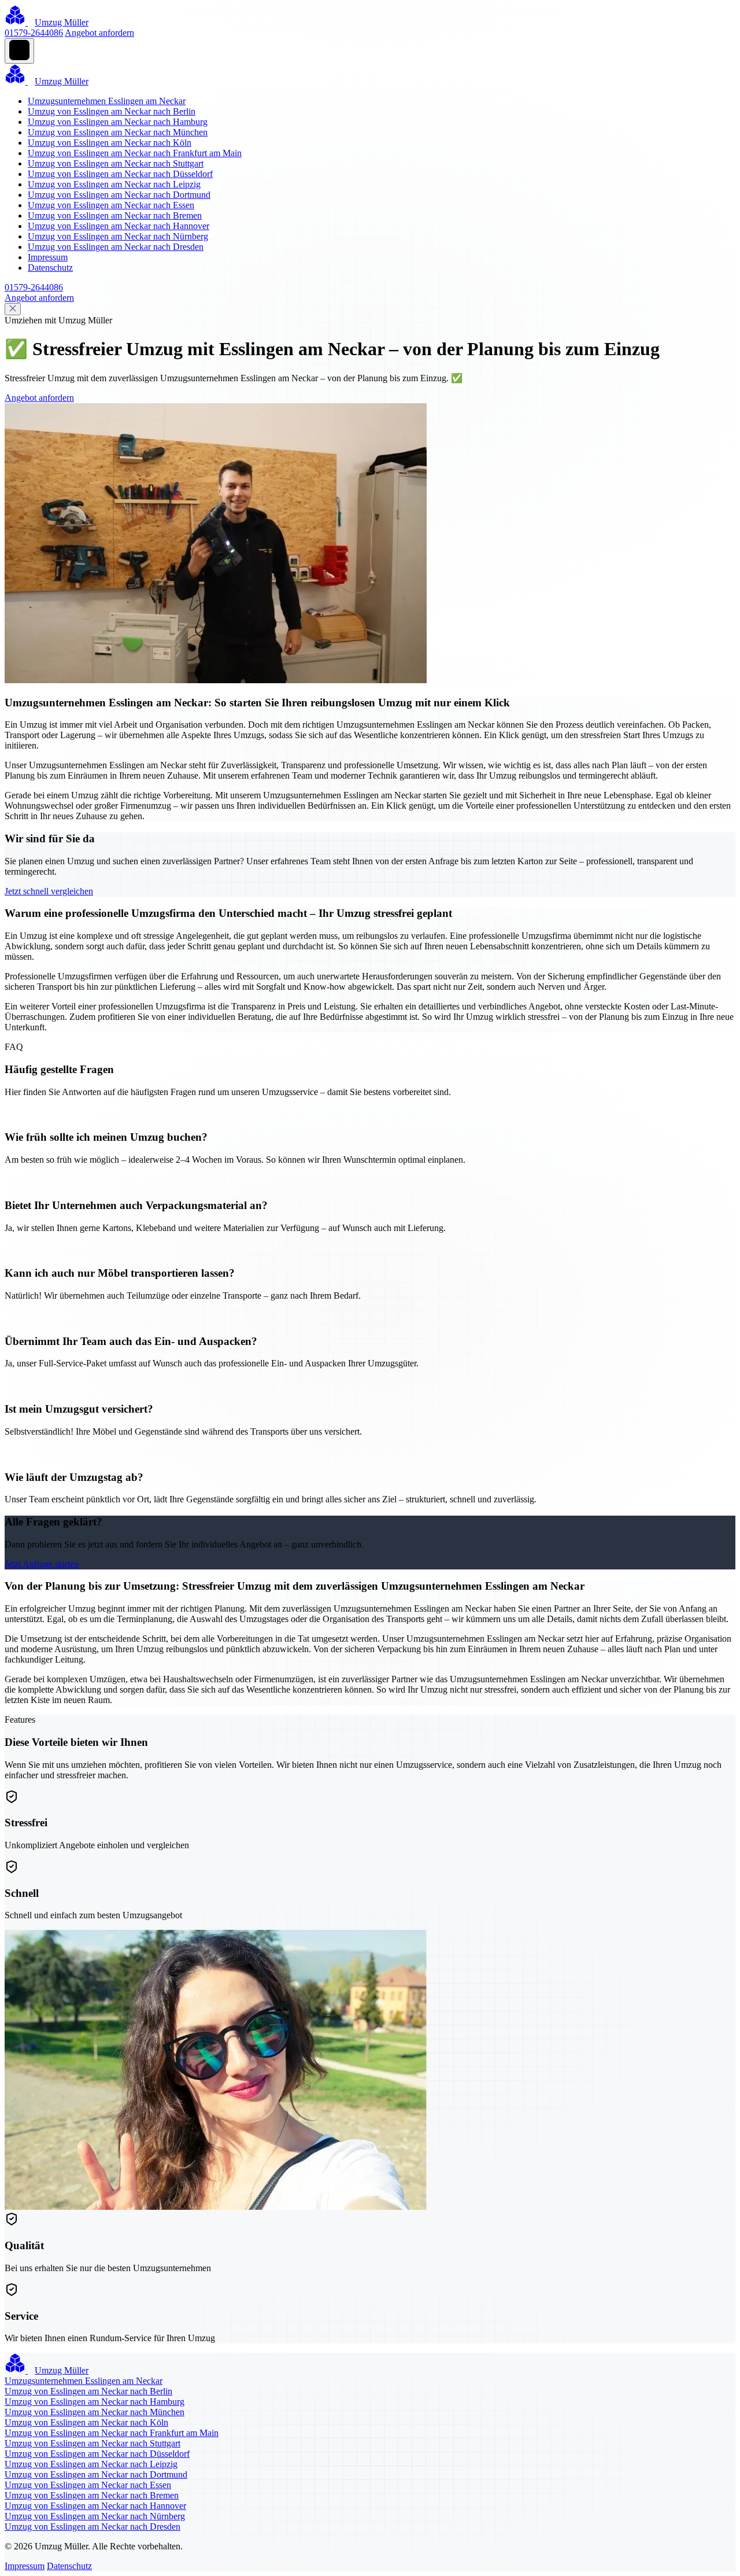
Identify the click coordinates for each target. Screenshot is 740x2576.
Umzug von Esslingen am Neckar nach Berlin (112, 111)
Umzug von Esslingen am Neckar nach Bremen (115, 215)
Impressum (48, 257)
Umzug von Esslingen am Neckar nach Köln (110, 143)
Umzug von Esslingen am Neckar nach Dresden (116, 247)
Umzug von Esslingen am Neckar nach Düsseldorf (120, 174)
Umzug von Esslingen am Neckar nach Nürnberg (118, 236)
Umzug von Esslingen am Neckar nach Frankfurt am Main (135, 153)
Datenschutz (50, 268)
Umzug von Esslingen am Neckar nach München (118, 132)
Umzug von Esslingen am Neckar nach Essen (111, 205)
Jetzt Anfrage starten (42, 1564)
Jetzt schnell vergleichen (49, 891)
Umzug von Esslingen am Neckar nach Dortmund (119, 195)
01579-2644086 (34, 33)
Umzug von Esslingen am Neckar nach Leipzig (114, 184)
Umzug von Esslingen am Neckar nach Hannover (119, 226)
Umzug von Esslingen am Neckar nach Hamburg (118, 122)
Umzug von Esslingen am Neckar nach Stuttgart (116, 163)
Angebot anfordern (99, 33)
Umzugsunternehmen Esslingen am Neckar (107, 101)
